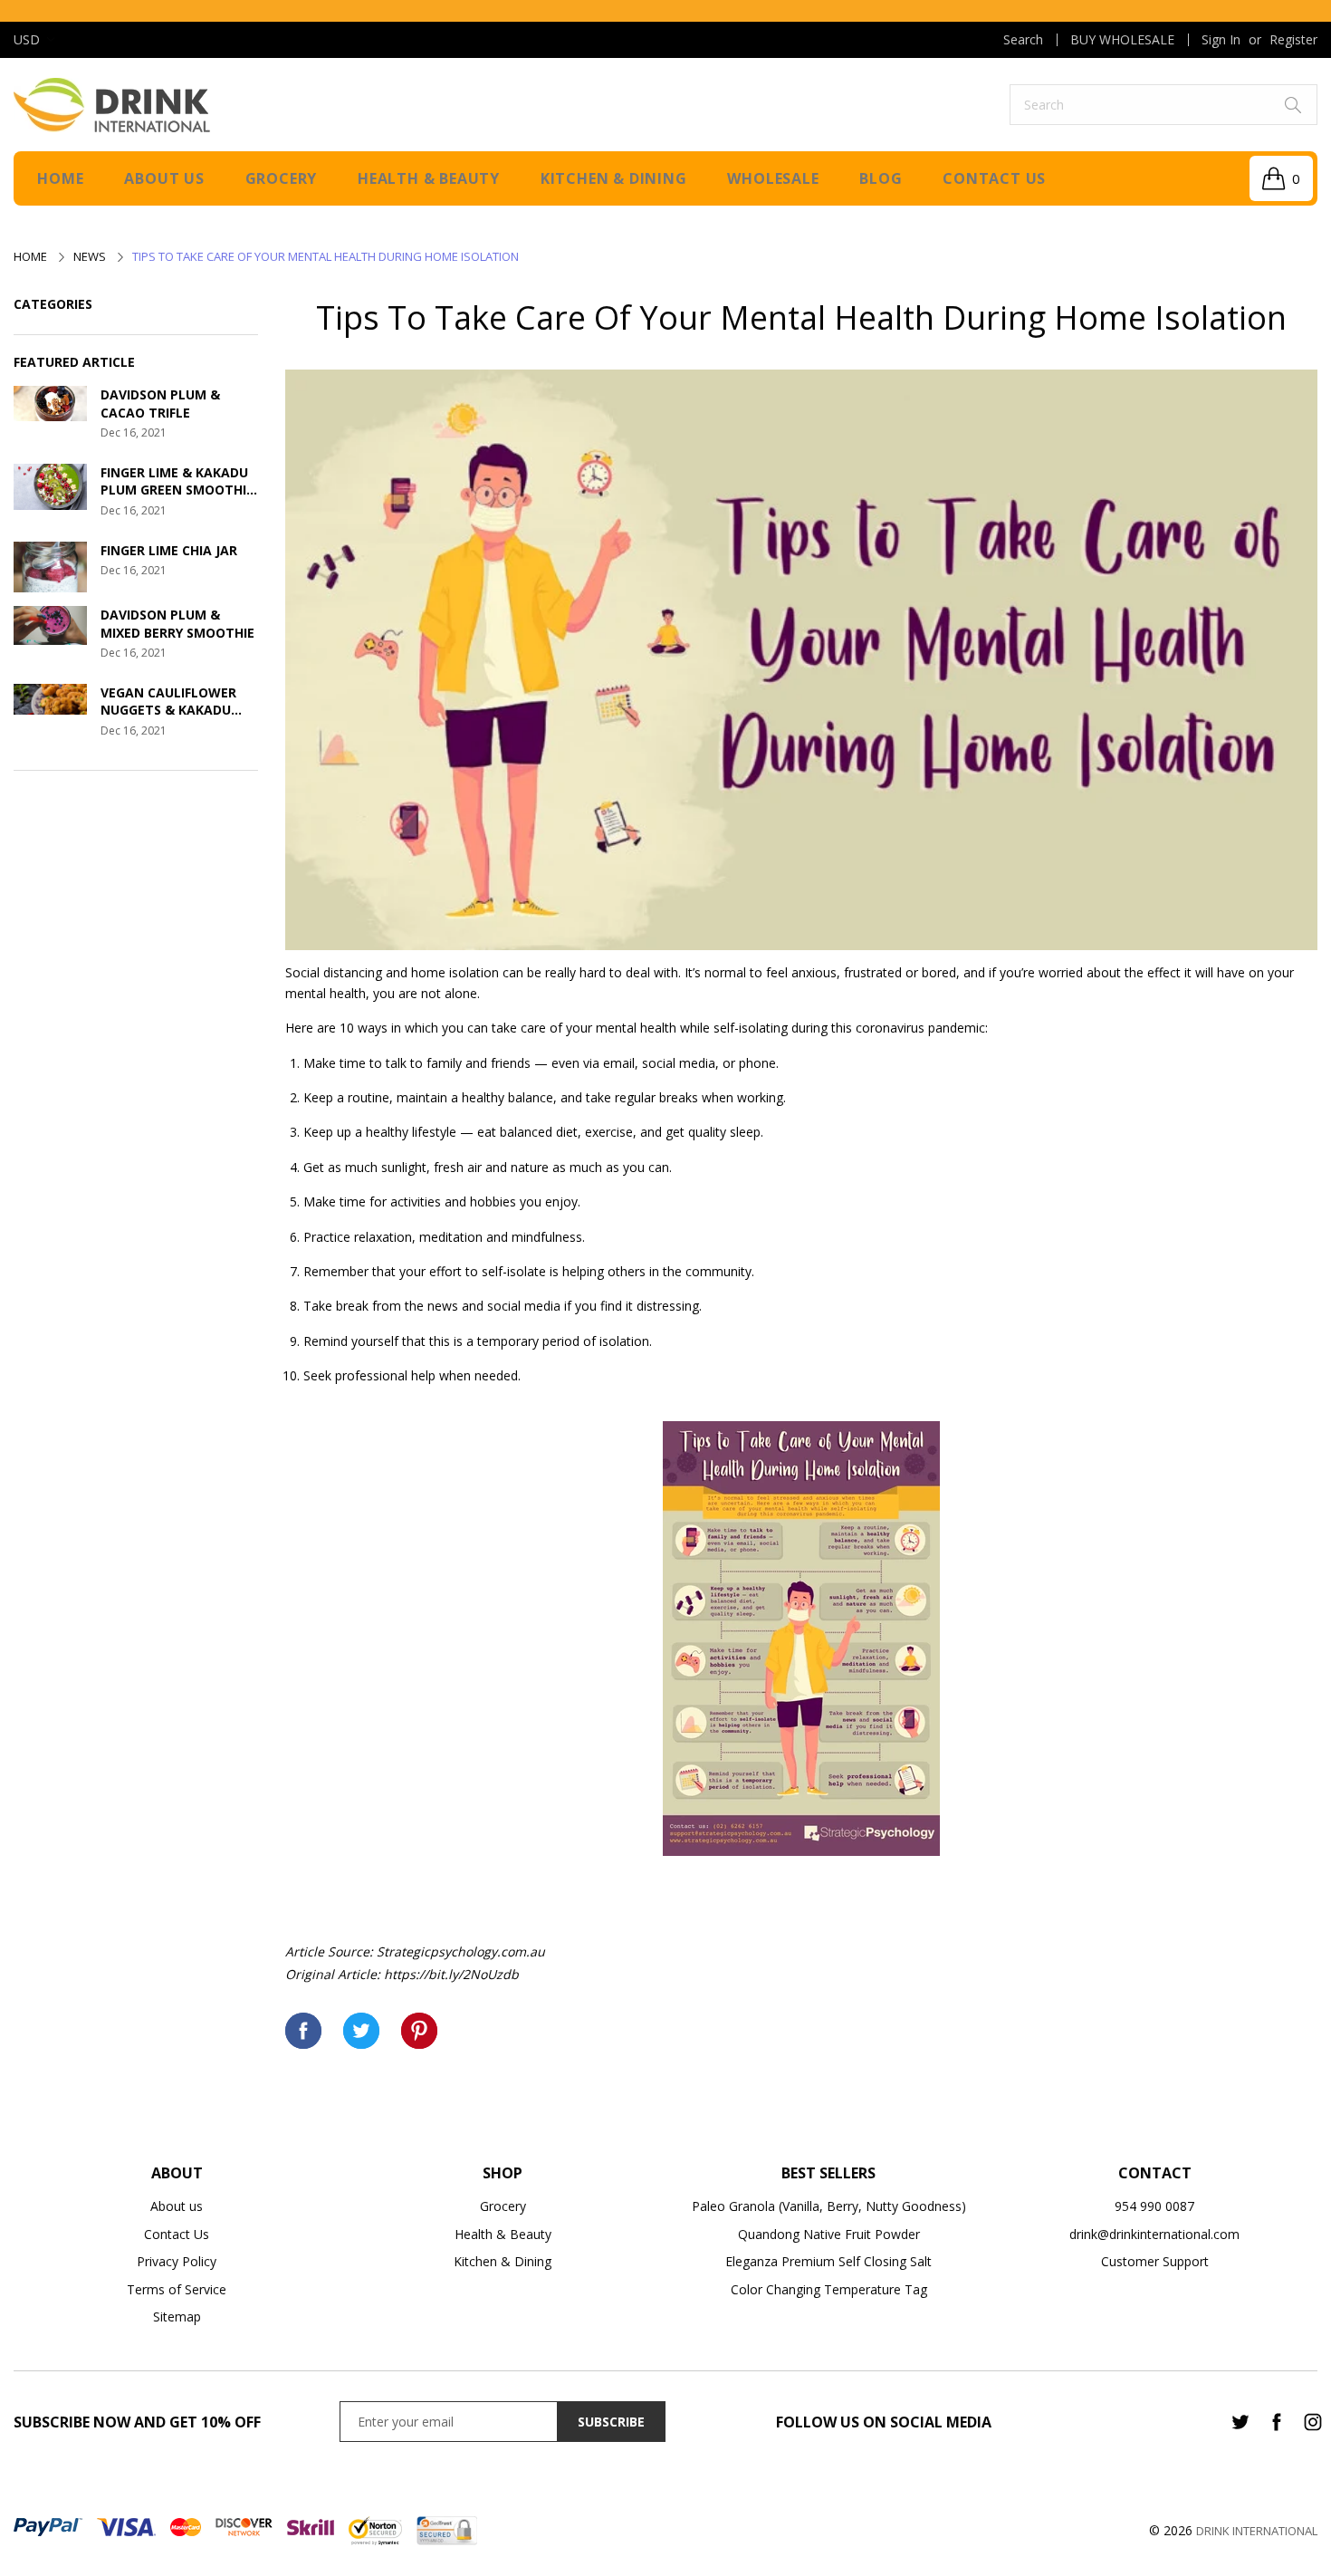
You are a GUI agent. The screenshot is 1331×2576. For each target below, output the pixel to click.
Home (60, 178)
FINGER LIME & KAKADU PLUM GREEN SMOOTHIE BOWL (177, 481)
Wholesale (773, 178)
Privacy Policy (177, 2261)
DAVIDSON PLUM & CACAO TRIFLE (160, 404)
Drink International (1257, 2531)
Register (1293, 39)
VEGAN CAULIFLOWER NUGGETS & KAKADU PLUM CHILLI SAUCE (168, 702)
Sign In (1221, 39)
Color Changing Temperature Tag (829, 2289)
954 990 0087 (1154, 2206)
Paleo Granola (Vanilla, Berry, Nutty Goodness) (829, 2206)
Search (1023, 40)
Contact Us (177, 2234)
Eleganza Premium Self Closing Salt (828, 2261)
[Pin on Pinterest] (419, 2031)
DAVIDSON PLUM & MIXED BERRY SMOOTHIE (177, 624)
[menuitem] (1023, 40)
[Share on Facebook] (303, 2031)
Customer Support (1155, 2261)
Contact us (994, 178)
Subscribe (611, 2422)
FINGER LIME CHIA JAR (169, 550)
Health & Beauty (429, 178)
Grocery (282, 178)
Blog (881, 178)
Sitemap (177, 2316)
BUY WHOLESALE (1122, 40)
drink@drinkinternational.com (1154, 2234)
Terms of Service (177, 2289)
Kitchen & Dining (614, 178)
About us (164, 178)
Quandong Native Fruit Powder (829, 2234)
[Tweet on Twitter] (361, 2031)
